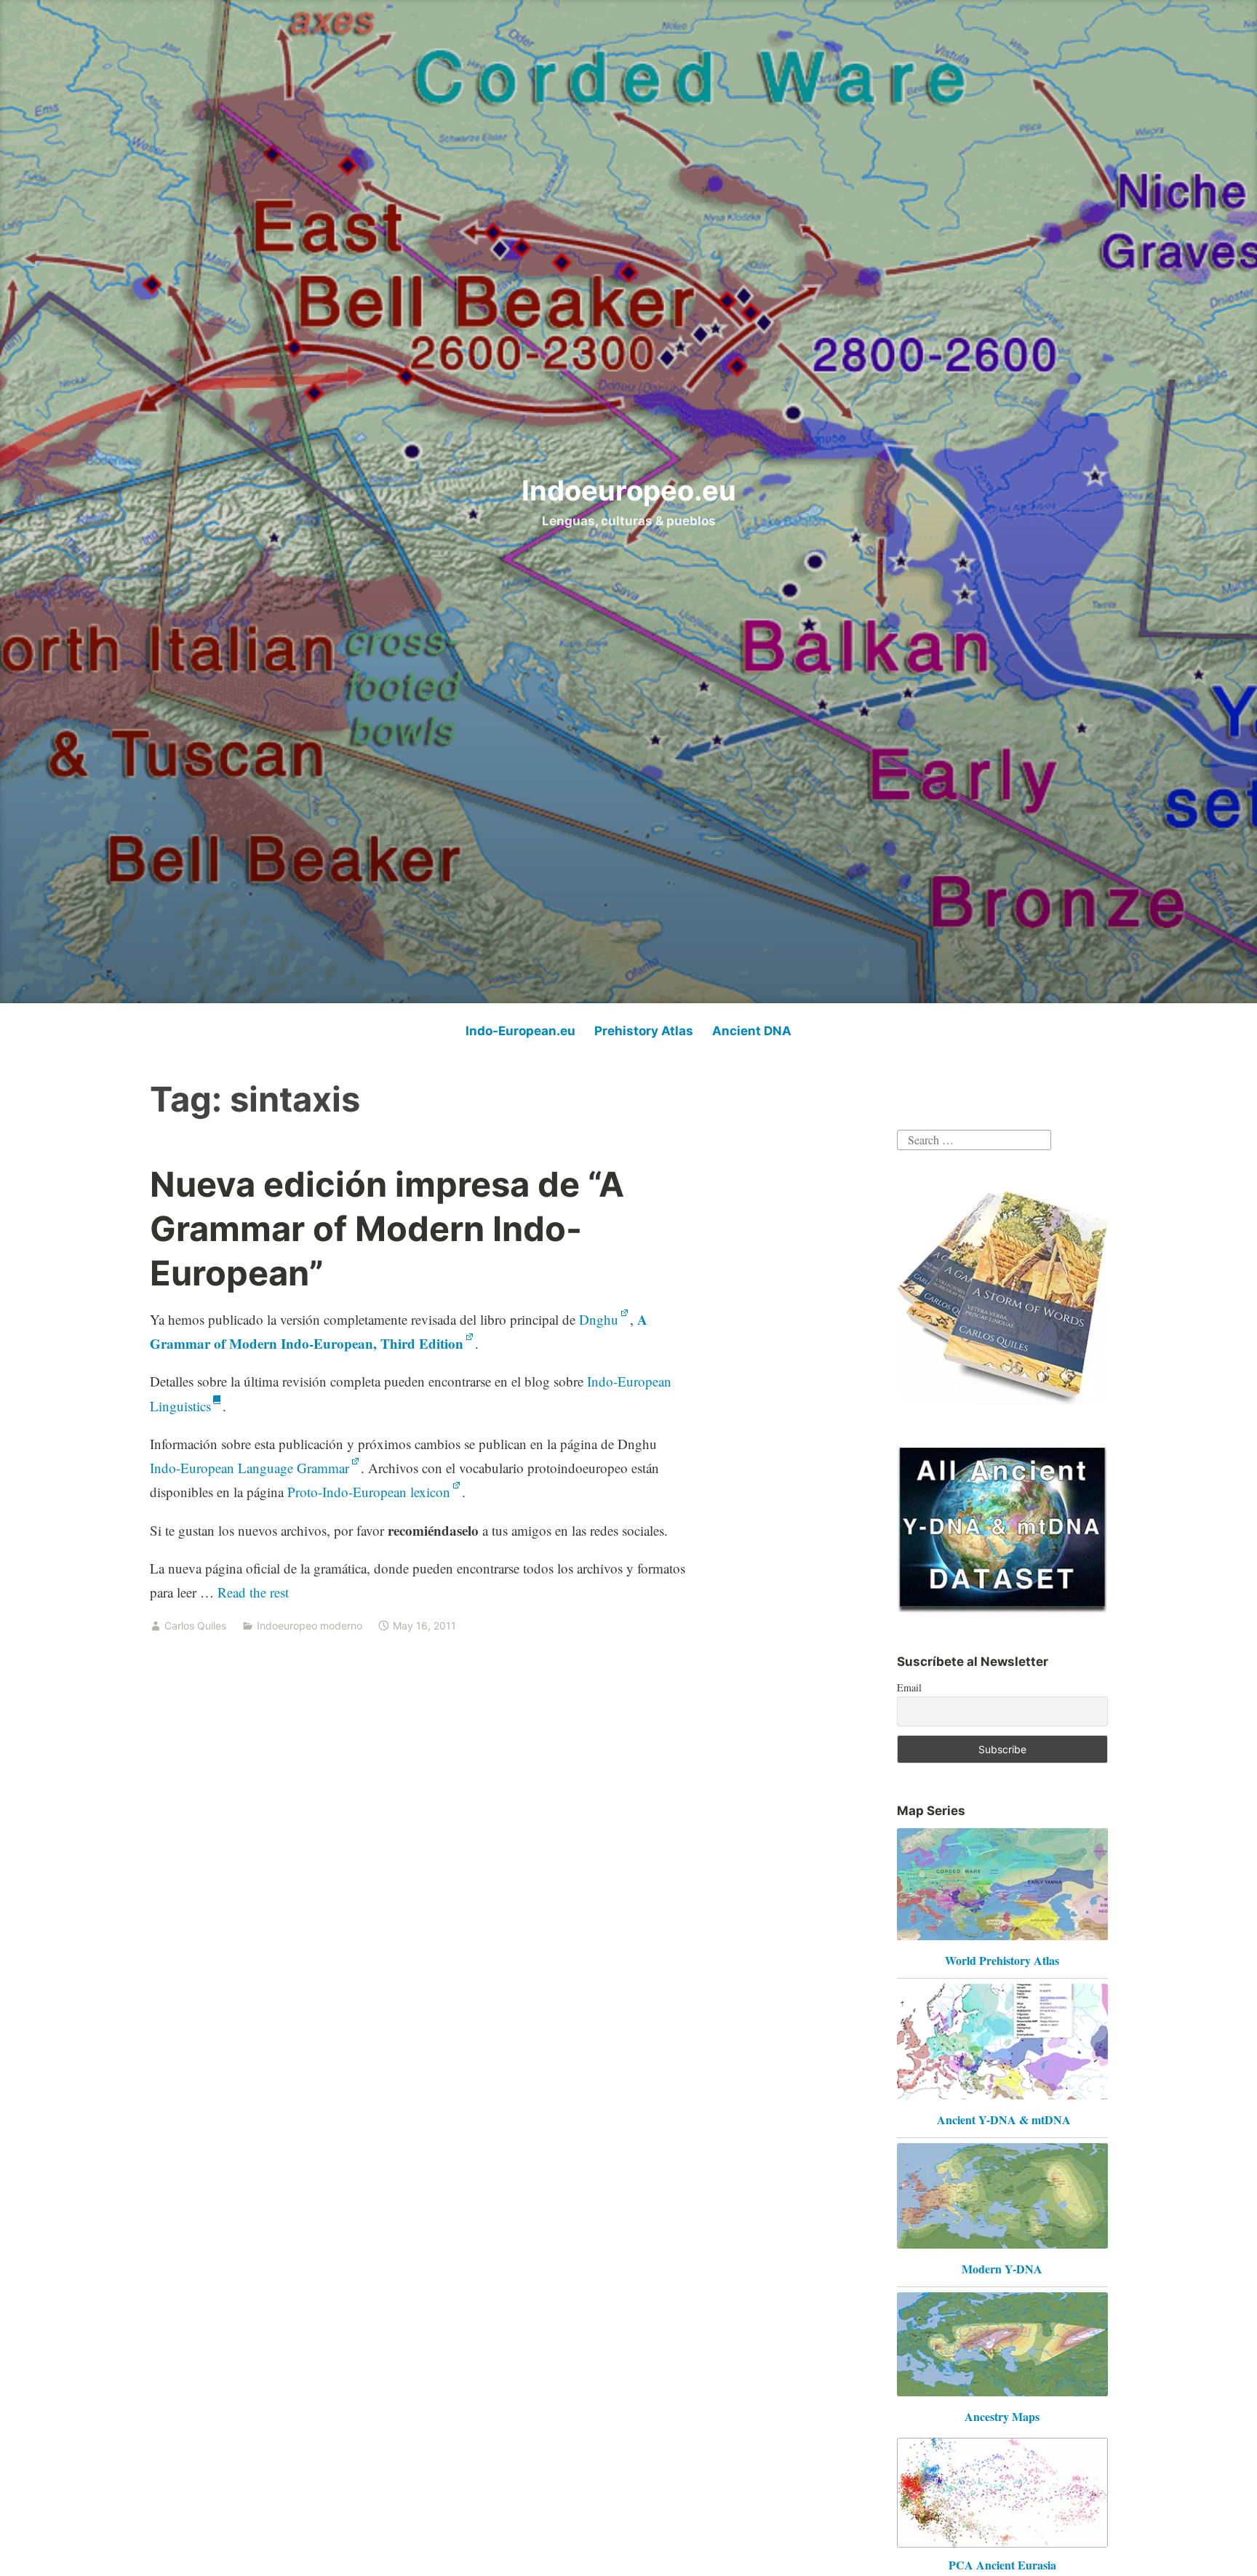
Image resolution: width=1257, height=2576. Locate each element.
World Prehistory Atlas (1002, 1960)
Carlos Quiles (195, 1626)
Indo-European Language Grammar (250, 1468)
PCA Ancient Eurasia (1002, 2565)
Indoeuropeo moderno (310, 1626)
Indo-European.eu (520, 1031)
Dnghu (599, 1319)
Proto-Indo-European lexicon (369, 1492)
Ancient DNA (752, 1031)
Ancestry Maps (1002, 2416)
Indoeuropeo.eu (629, 490)
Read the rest (255, 1592)
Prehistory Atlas (644, 1031)
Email (909, 1687)
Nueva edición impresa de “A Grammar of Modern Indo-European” (387, 1228)
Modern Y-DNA (1002, 2269)
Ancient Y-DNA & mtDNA (1004, 2120)
